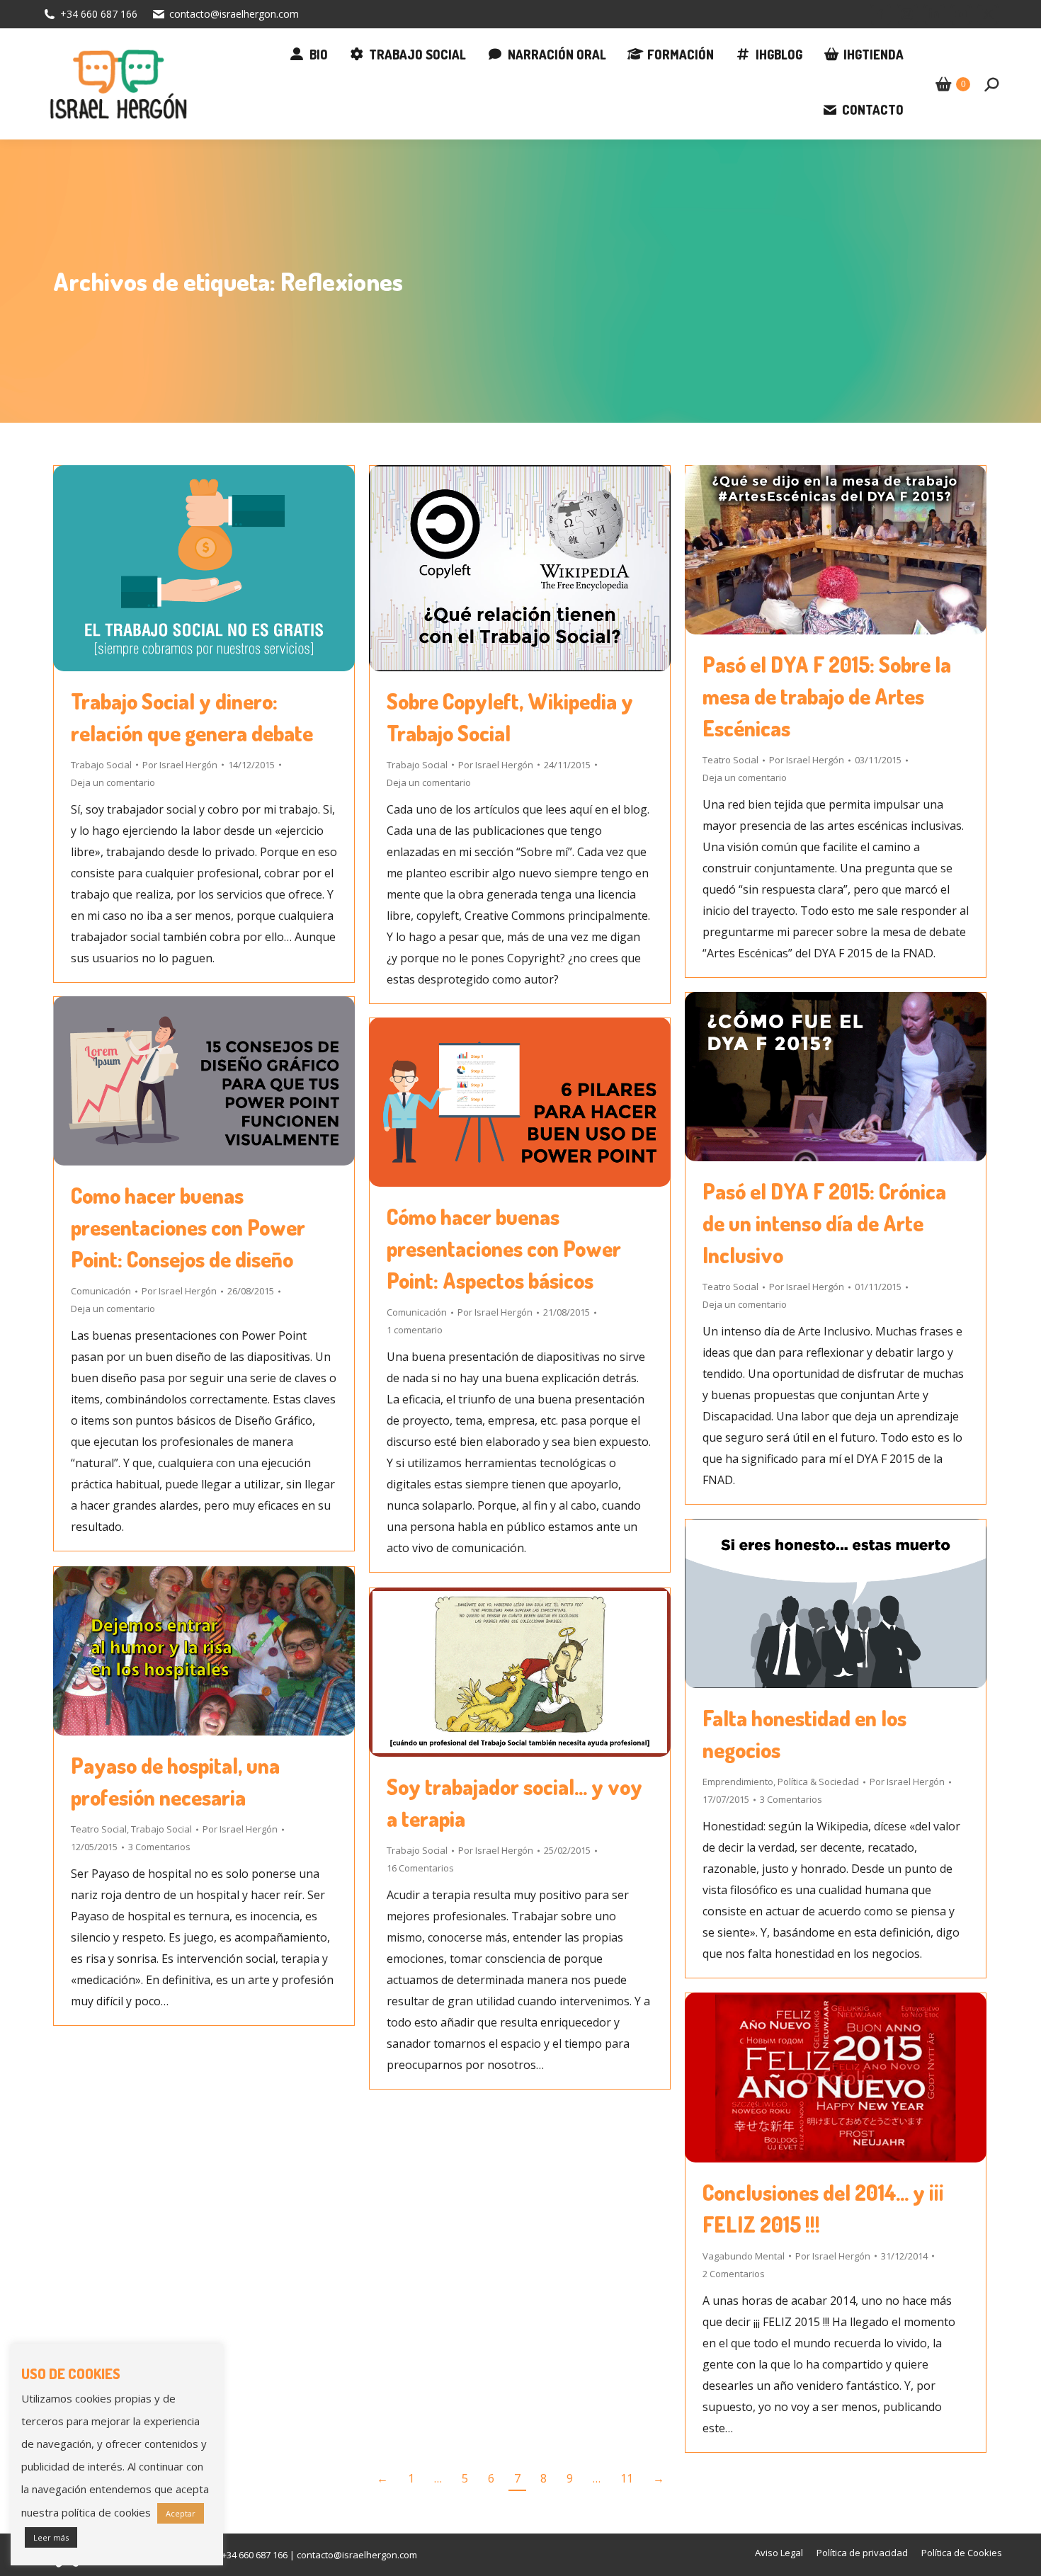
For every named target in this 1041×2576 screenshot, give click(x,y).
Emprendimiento (738, 1782)
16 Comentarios (420, 1868)
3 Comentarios (791, 1799)
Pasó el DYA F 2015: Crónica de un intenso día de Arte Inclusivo (824, 1223)
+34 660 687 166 (99, 14)
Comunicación (101, 1291)
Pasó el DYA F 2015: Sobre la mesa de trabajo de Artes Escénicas (827, 696)
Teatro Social (730, 760)
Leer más (51, 2537)
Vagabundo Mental (744, 2256)
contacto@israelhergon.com (234, 14)
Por (180, 765)
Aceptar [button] (181, 2513)
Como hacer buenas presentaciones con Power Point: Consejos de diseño (188, 1227)
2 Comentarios (734, 2274)
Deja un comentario (113, 782)
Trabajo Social (101, 765)
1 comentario (415, 1330)
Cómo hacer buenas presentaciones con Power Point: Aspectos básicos (504, 1248)
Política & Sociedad (818, 1782)
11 (627, 2478)
